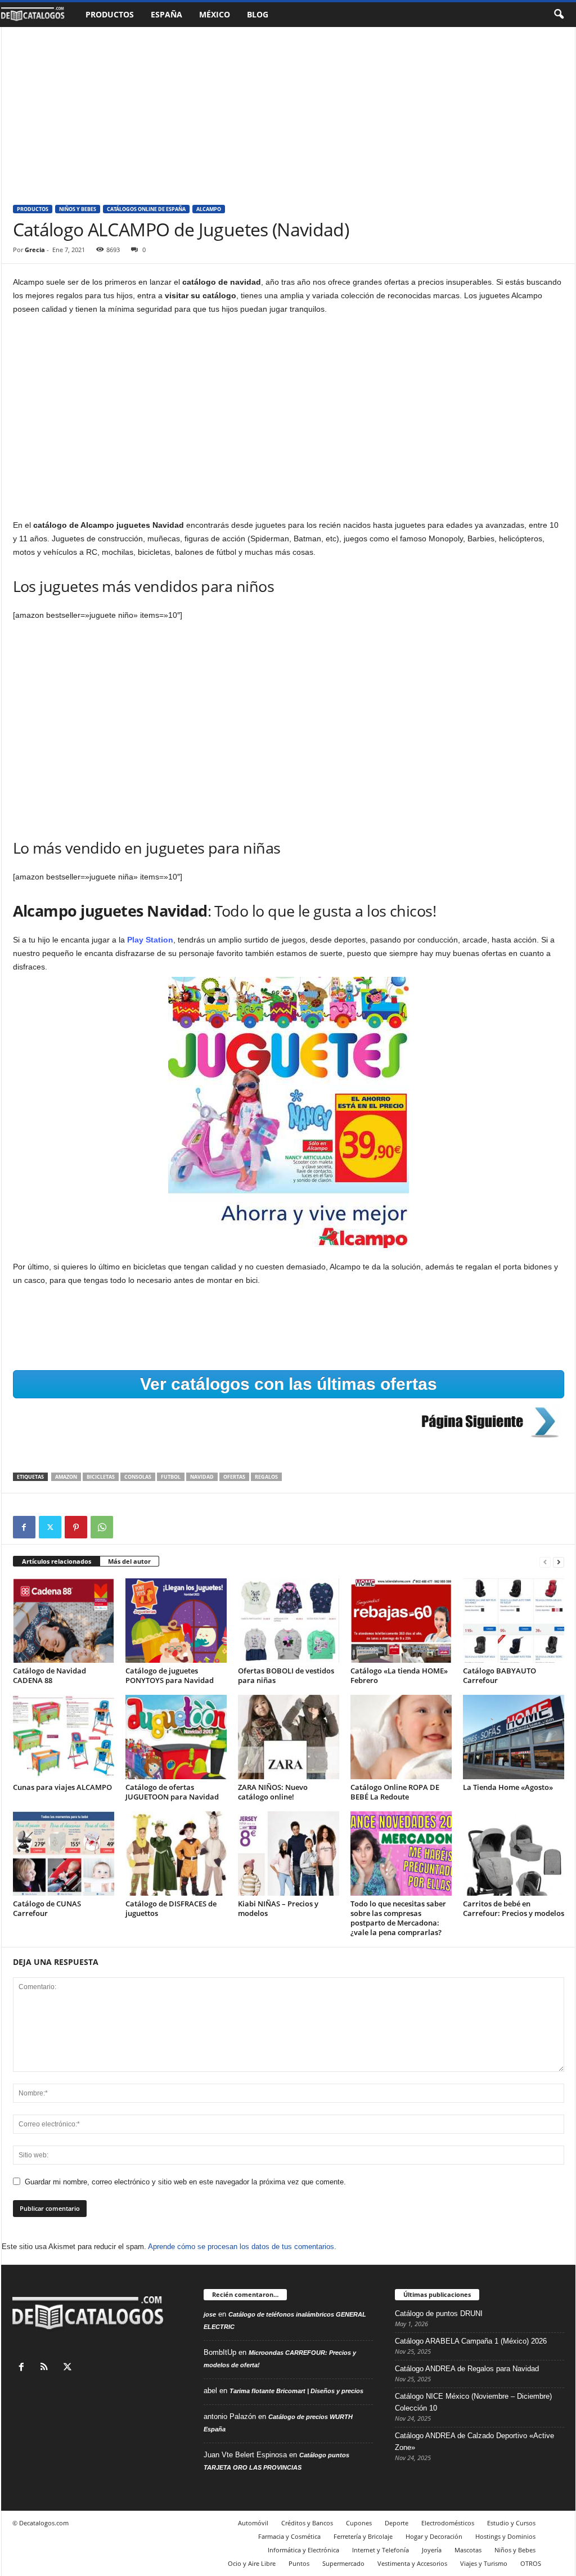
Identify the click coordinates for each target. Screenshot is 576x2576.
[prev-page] (545, 1562)
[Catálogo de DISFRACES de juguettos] (176, 1854)
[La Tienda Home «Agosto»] (514, 1737)
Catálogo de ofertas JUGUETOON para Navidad (172, 1792)
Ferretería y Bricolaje (363, 2536)
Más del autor (129, 1561)
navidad (202, 1477)
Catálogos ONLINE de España (146, 209)
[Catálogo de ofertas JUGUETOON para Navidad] (176, 1737)
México (215, 14)
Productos (110, 14)
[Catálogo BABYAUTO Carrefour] (514, 1621)
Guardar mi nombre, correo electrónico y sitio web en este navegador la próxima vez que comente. (185, 2182)
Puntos (299, 2563)
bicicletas (101, 1477)
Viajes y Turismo (484, 2563)
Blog (258, 14)
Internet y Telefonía (381, 2550)
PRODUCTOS (33, 209)
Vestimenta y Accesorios (412, 2563)
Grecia (35, 250)
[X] (50, 1527)
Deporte (397, 2523)
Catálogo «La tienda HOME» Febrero (399, 1675)
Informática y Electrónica (303, 2550)
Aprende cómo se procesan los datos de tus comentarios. (242, 2247)
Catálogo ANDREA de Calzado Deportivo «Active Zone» (474, 2442)
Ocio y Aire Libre (252, 2563)
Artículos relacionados (57, 1561)
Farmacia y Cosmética (289, 2536)
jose (210, 2314)
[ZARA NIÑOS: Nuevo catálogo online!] (289, 1737)
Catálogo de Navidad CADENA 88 (49, 1675)
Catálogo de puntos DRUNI (439, 2314)
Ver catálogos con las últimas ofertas (289, 1384)
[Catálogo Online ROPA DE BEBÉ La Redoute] (401, 1737)
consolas (138, 1477)
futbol (171, 1477)
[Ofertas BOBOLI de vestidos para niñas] (289, 1621)
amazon (66, 1477)
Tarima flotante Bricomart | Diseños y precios (296, 2391)
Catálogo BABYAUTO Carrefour (499, 1675)
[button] (559, 15)
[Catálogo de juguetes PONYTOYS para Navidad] (176, 1621)
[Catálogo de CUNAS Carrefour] (64, 1854)
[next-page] (559, 1562)
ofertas (234, 1477)
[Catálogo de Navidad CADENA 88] (64, 1621)
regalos (266, 1477)
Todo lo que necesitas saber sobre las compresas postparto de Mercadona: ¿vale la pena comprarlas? (398, 1918)
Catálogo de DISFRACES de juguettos (171, 1908)
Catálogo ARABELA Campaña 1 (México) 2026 (471, 2341)
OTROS (531, 2563)
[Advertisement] (288, 110)
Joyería (432, 2550)
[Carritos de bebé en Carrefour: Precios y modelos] (514, 1854)
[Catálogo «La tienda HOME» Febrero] (401, 1621)
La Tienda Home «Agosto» (508, 1787)
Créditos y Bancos (307, 2523)
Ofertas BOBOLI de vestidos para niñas (286, 1675)
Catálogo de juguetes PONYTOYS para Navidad (170, 1675)
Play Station (149, 940)
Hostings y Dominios (505, 2536)
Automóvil (253, 2523)
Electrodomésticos (448, 2523)
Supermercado (343, 2563)
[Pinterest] (76, 1527)
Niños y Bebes (78, 209)
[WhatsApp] (102, 1527)
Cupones (359, 2523)
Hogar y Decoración (434, 2536)
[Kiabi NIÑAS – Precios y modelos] (289, 1854)
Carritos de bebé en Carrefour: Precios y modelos (514, 1908)
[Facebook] (24, 1527)
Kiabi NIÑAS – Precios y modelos (278, 1908)
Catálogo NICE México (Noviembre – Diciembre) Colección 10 (473, 2402)
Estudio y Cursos (511, 2523)
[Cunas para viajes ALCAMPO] (64, 1737)
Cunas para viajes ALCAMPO (62, 1787)
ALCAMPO (209, 209)
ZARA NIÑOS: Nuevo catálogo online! (273, 1792)
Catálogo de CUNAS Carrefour (47, 1908)
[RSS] (47, 2368)
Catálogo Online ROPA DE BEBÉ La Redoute (395, 1792)
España (166, 14)
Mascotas (468, 2550)
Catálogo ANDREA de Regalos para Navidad (467, 2369)
